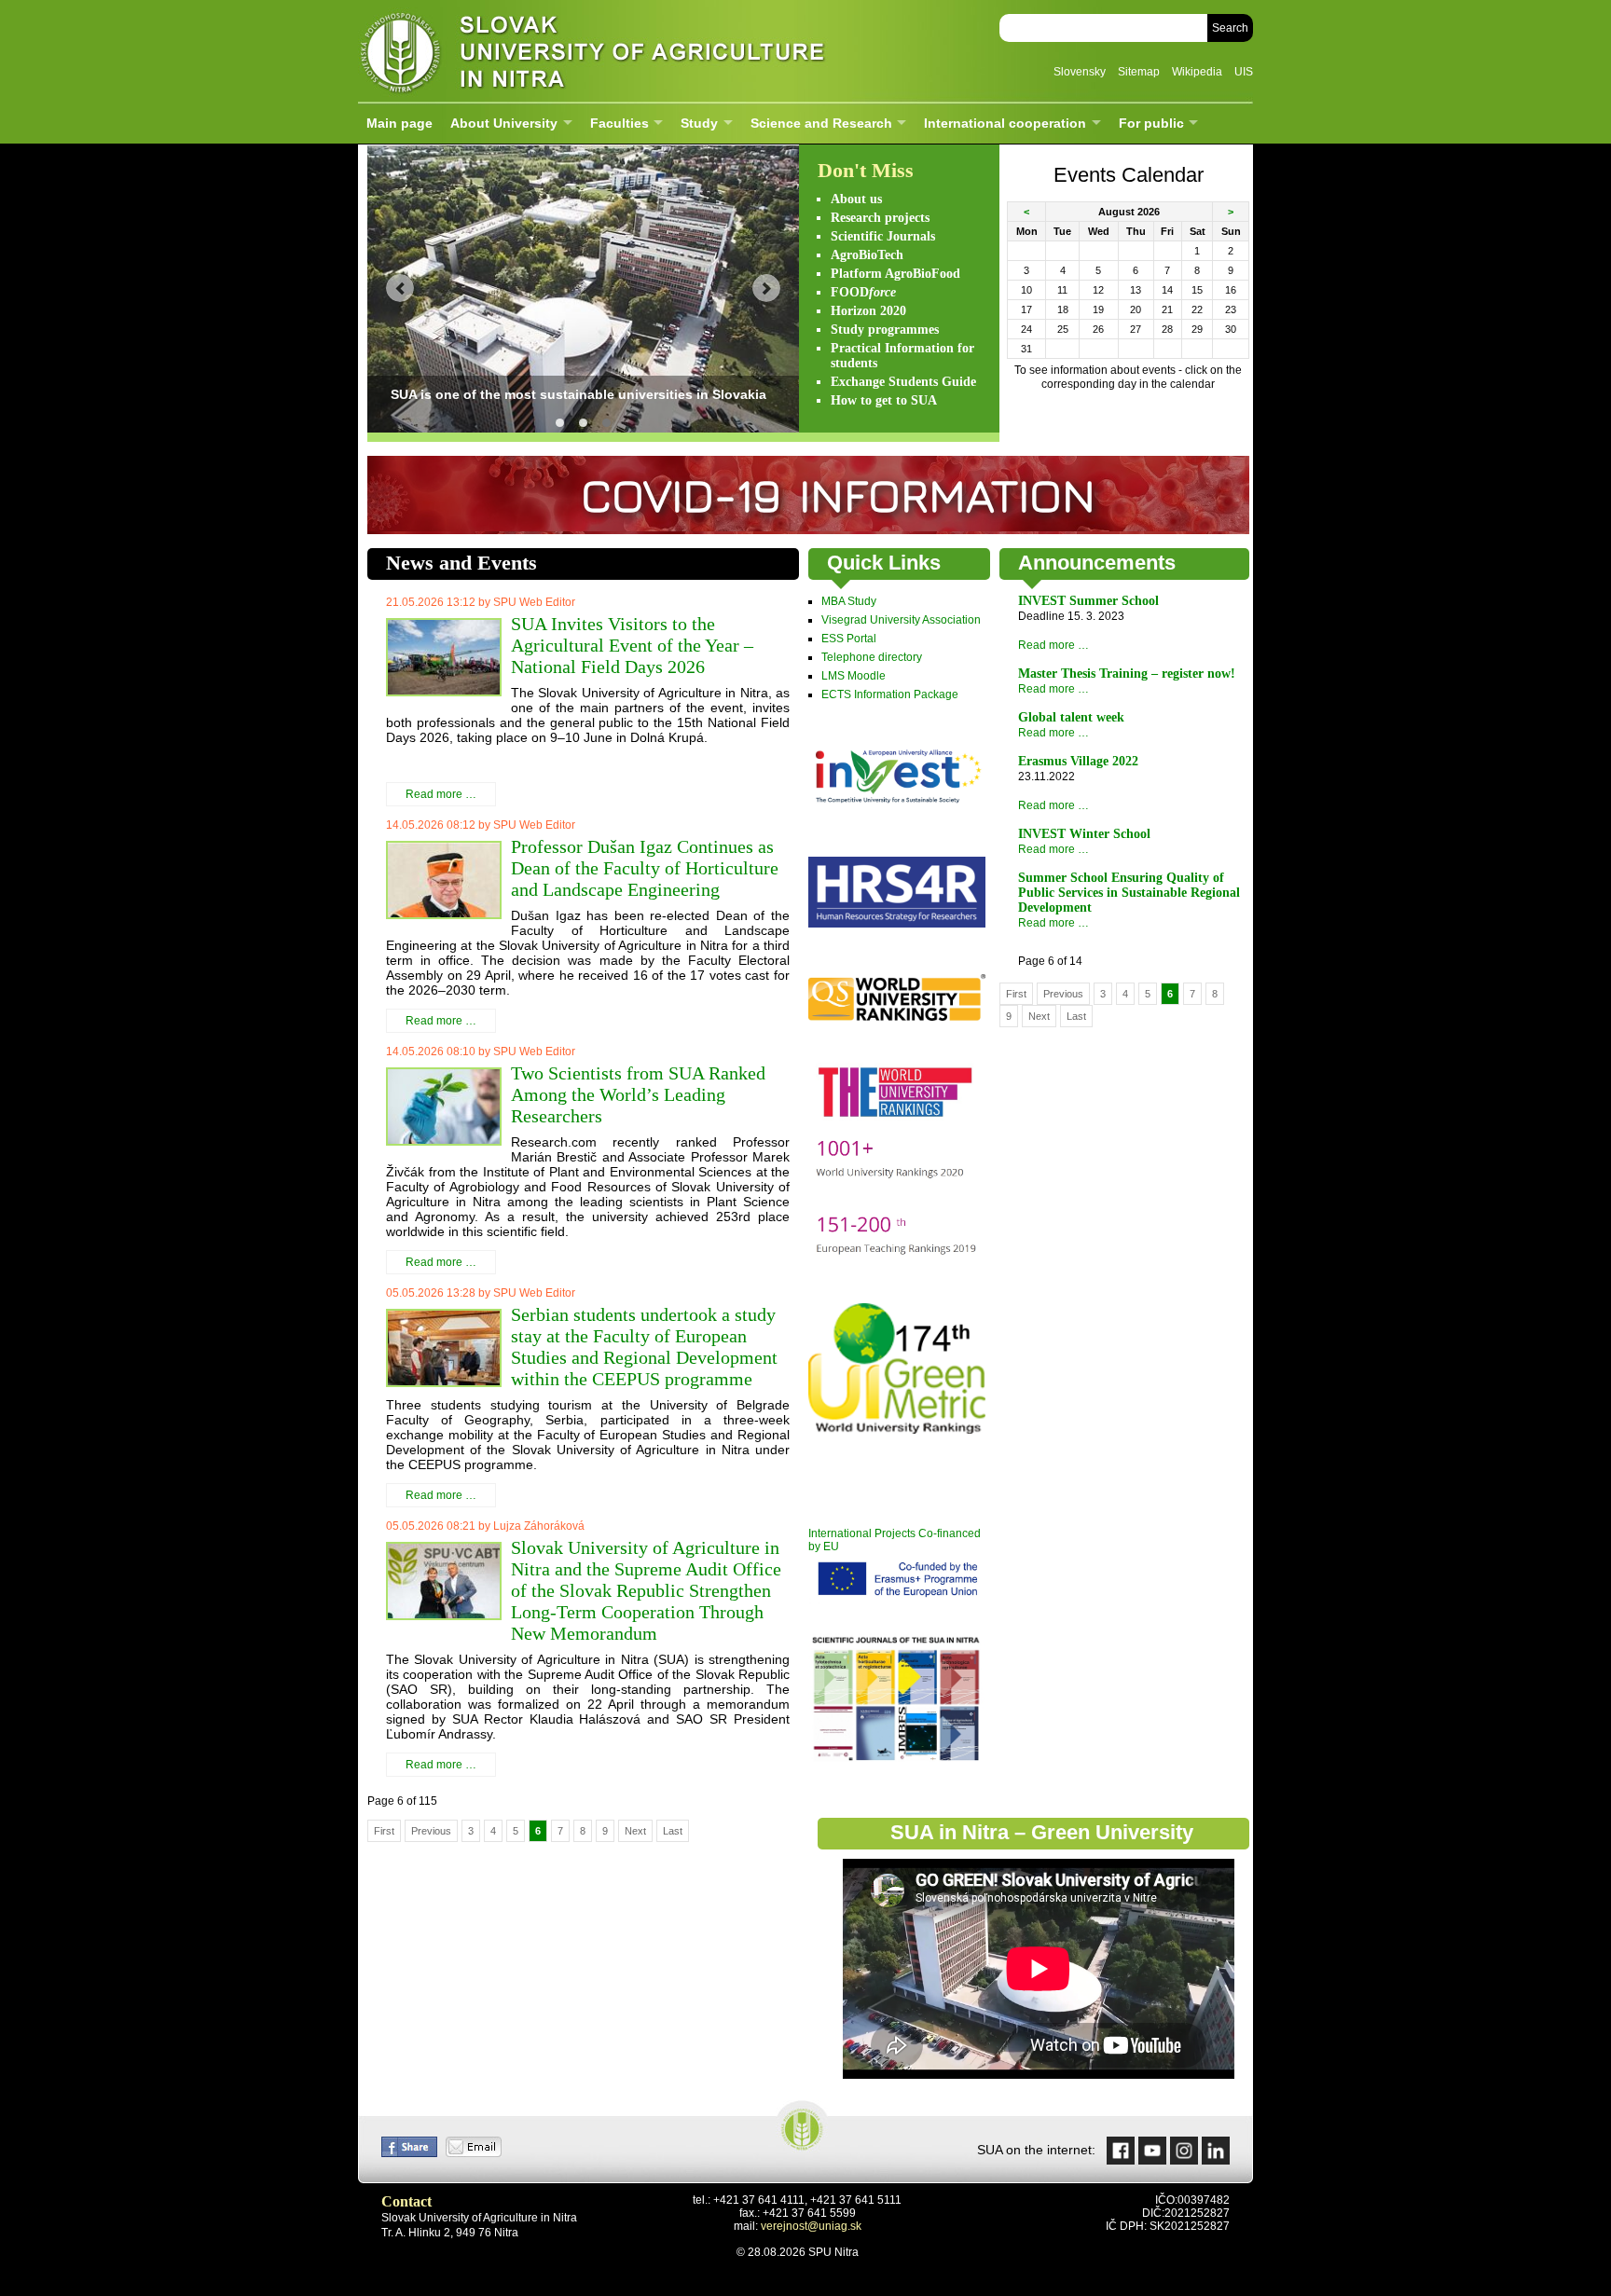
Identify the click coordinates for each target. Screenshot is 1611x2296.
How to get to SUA (884, 400)
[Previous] (400, 288)
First (384, 1831)
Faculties (620, 123)
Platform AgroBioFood (895, 274)
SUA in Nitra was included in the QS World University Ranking (560, 423)
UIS (1244, 72)
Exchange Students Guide (903, 382)
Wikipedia (1197, 72)
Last (673, 1831)
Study (699, 123)
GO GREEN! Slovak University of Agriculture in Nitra (583, 423)
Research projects (880, 218)
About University (504, 123)
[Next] (766, 288)
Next (635, 1831)
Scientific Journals (883, 236)
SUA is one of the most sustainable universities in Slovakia (606, 423)
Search (1230, 28)
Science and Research (821, 123)
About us (856, 199)
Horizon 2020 (868, 311)
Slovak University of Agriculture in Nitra (586, 51)
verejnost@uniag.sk (811, 2226)
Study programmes (885, 330)
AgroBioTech (867, 255)
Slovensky (1080, 72)
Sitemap (1139, 72)
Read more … (441, 794)
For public (1151, 123)
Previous (431, 1831)
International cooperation (1005, 123)
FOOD (863, 292)
